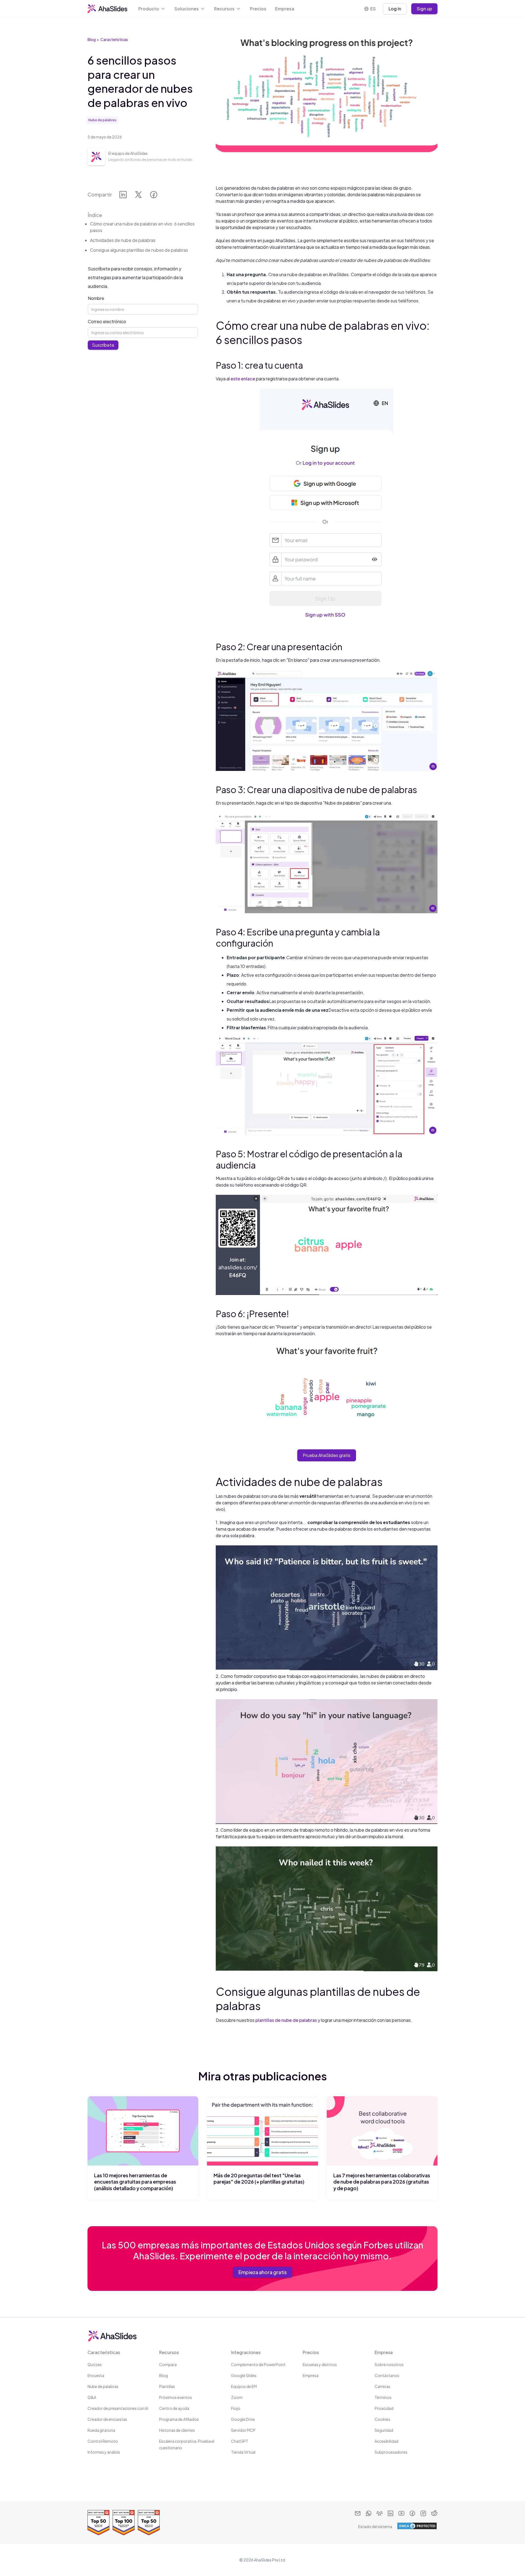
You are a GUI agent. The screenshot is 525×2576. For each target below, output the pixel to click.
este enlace (243, 379)
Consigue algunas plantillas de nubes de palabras (139, 250)
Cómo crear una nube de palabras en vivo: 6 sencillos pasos (142, 227)
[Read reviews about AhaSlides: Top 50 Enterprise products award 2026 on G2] (98, 2523)
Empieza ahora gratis (263, 2272)
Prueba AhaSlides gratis (327, 1455)
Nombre (96, 298)
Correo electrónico (107, 321)
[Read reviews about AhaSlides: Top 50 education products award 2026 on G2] (149, 2523)
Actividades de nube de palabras (123, 240)
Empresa (285, 9)
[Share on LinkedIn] (123, 196)
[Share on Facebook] (154, 196)
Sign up (424, 9)
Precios (258, 9)
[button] (152, 9)
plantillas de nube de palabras (286, 2020)
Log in (395, 9)
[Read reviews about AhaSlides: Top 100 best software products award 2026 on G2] (124, 2523)
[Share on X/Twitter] (138, 196)
